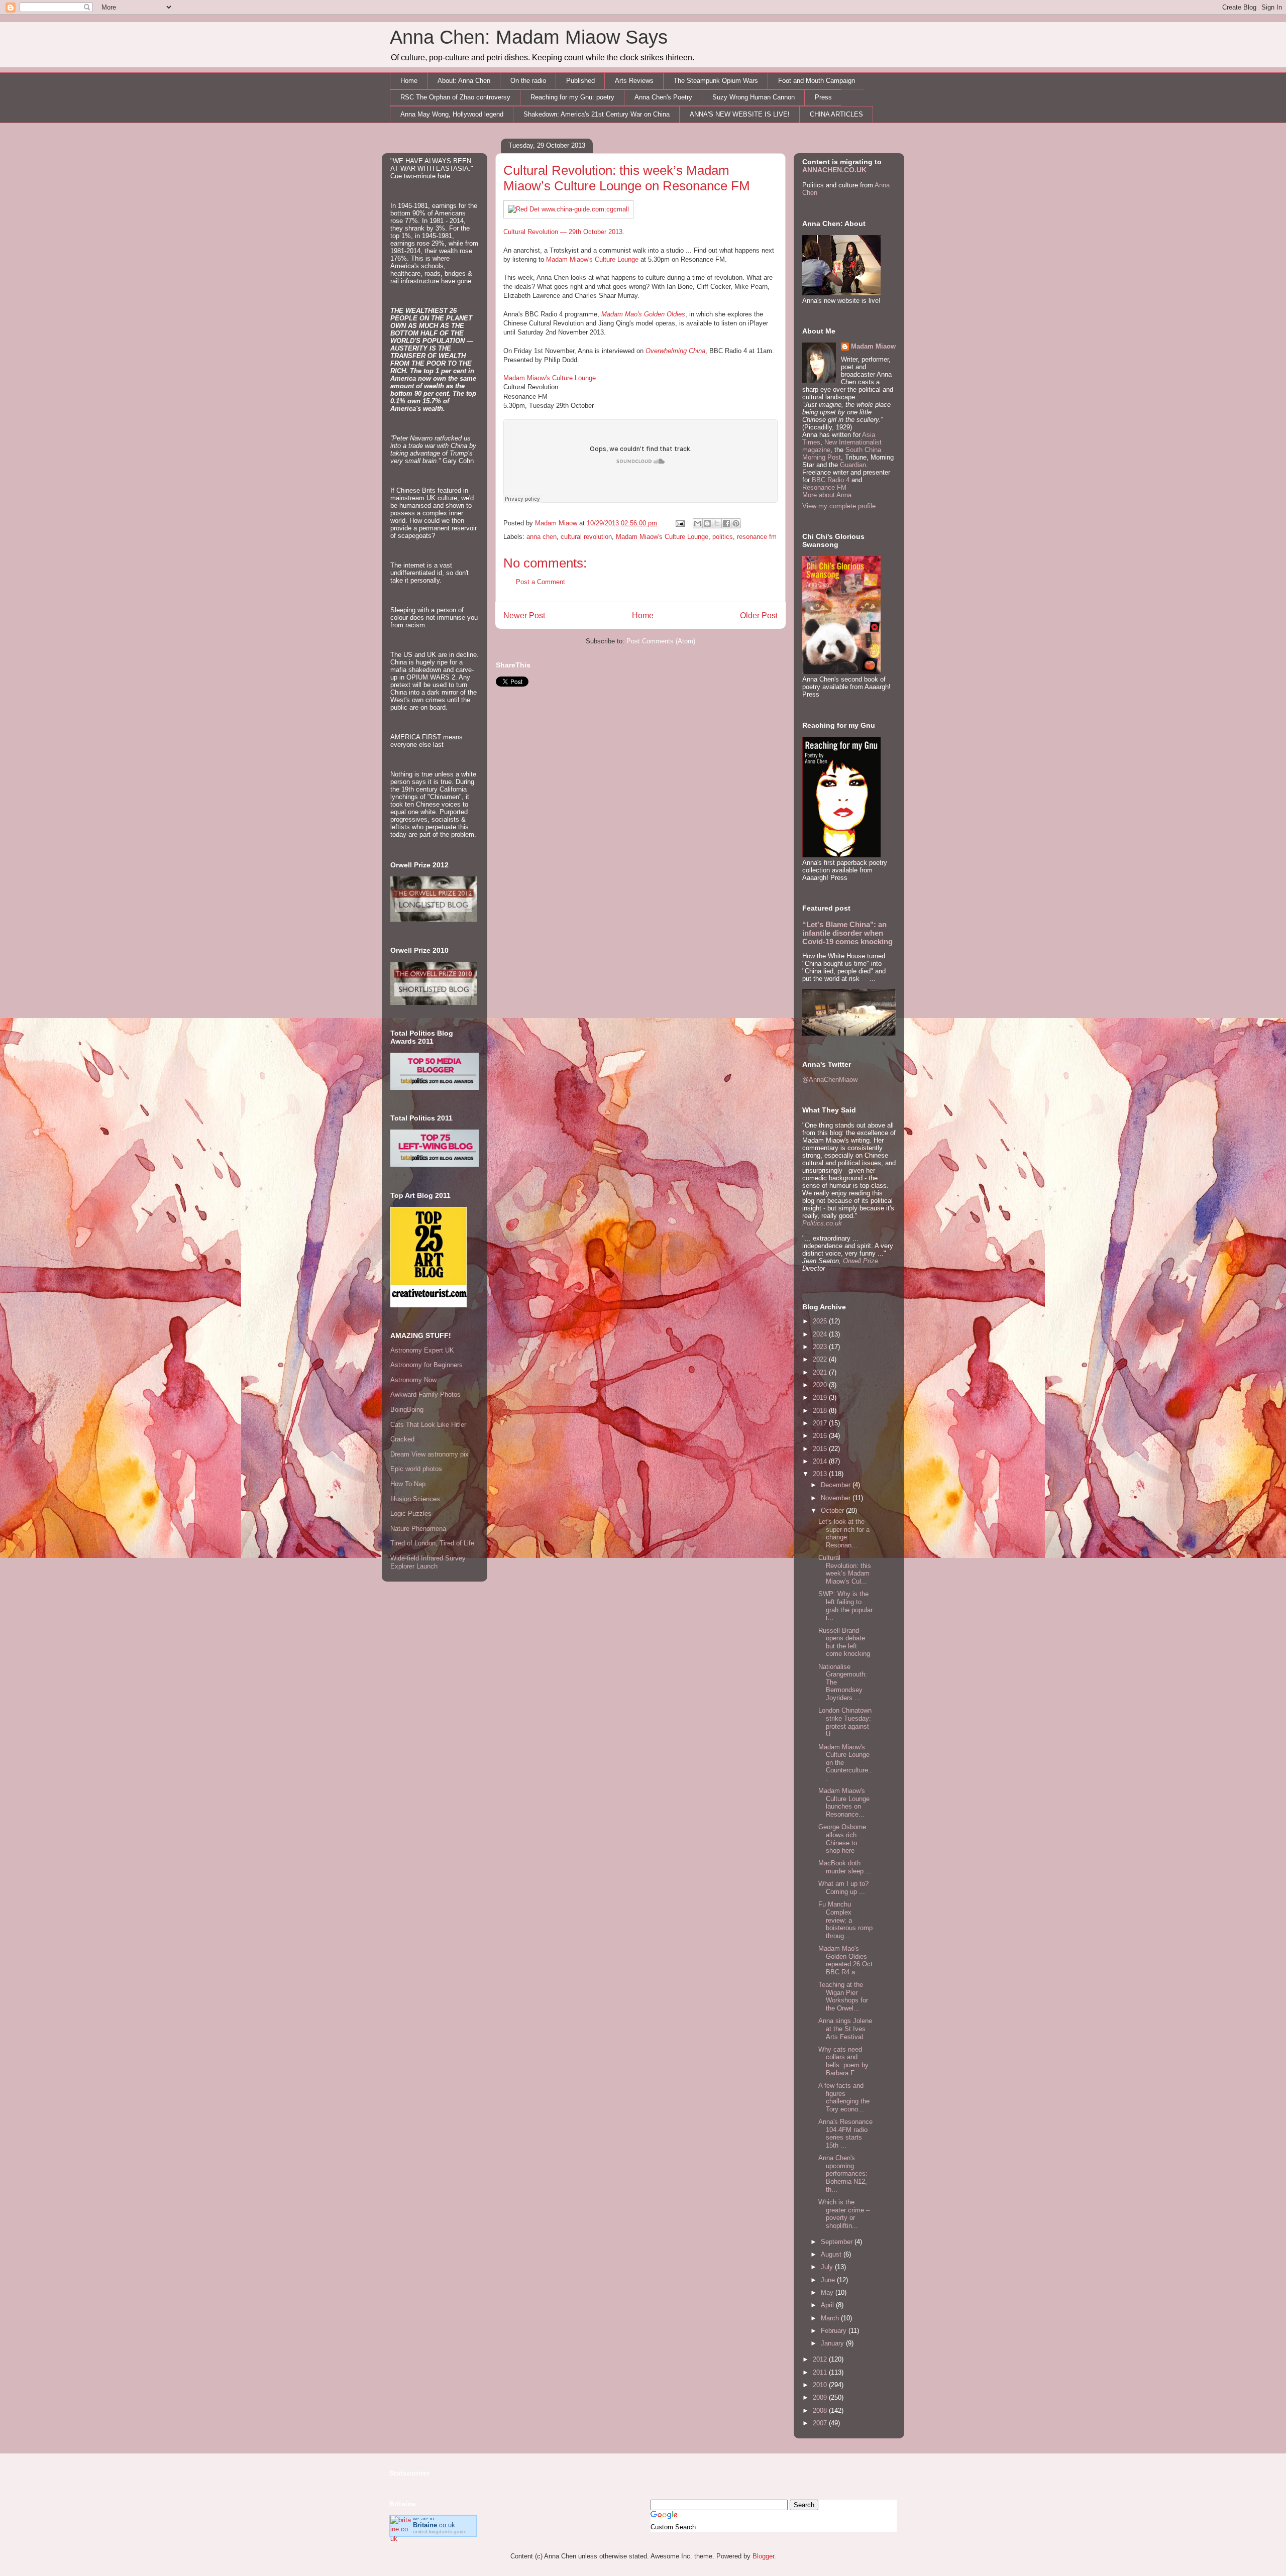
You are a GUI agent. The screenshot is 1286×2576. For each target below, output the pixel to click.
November (837, 1498)
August (832, 2254)
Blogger (763, 2556)
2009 (821, 2397)
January (833, 2343)
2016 (821, 1436)
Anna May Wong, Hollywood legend (452, 114)
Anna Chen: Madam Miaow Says (529, 37)
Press (823, 97)
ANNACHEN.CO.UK (834, 170)
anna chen (542, 537)
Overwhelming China (675, 351)
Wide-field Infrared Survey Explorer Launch (428, 1562)
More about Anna (827, 495)
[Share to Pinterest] (736, 523)
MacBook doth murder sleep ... (845, 1867)
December (837, 1485)
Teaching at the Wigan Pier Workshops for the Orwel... (843, 1996)
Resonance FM (824, 487)
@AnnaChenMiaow (830, 1080)
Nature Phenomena (418, 1529)
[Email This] (698, 523)
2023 (821, 1347)
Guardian (853, 465)
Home (409, 81)
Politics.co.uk (822, 1223)
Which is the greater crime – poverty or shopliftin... (844, 2214)
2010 (821, 2385)
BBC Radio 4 (832, 480)
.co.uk (434, 2525)
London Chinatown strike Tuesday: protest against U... (845, 1722)
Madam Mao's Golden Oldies (643, 314)
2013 (821, 1474)
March (831, 2318)
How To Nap (408, 1484)
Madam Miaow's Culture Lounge (592, 259)
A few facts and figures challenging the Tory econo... (844, 2097)
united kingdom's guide (440, 2532)
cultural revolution (586, 537)
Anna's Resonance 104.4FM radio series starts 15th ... (845, 2134)
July (828, 2267)
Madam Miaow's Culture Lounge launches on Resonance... (844, 1803)
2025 (821, 1321)
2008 (821, 2411)
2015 (821, 1449)
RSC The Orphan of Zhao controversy (455, 97)
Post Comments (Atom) (661, 641)
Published (580, 81)
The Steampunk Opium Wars (716, 81)
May (828, 2292)
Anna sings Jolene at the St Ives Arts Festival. (845, 2029)
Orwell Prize (861, 1261)
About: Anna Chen (464, 81)
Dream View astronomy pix (430, 1454)
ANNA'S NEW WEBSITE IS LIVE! (740, 114)
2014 (821, 1461)
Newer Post (524, 615)
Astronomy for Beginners (426, 1365)
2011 (821, 2372)
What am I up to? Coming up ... (843, 1888)
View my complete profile (839, 506)
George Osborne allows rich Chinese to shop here (842, 1839)
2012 (821, 2359)
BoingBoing (407, 1410)
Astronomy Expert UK (422, 1350)
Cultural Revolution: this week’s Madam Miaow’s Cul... (845, 1570)
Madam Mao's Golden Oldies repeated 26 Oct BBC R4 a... (845, 1960)
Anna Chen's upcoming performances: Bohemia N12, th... (843, 2173)
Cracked (402, 1439)
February (835, 2331)
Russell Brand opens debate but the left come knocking (844, 1642)
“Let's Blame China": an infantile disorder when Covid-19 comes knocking (847, 933)
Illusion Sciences (415, 1499)
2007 (821, 2423)
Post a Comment (541, 582)
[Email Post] (679, 523)
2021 (821, 1372)
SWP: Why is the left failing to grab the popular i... (845, 1606)
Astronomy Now (413, 1380)
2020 (821, 1385)
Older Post (759, 615)
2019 (821, 1397)
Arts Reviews (634, 81)
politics (723, 537)
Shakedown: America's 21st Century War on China (597, 114)
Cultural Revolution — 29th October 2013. (564, 232)
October (833, 1510)
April (828, 2305)
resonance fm (757, 537)
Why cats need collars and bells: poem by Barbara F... (843, 2061)
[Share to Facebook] (726, 523)
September (838, 2242)
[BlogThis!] (707, 523)
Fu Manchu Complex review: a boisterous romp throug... (845, 1920)
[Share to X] (717, 523)
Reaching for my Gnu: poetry (572, 97)
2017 (821, 1423)
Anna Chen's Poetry (663, 97)
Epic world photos (416, 1469)
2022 (821, 1359)
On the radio (528, 81)
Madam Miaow (873, 346)
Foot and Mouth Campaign (817, 81)
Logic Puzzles (411, 1514)
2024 (821, 1334)
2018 (821, 1411)
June (829, 2280)
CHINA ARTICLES (836, 114)
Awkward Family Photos (425, 1394)
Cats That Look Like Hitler (428, 1425)
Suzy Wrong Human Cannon (754, 97)
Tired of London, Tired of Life (432, 1543)
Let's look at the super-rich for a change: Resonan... (844, 1533)
